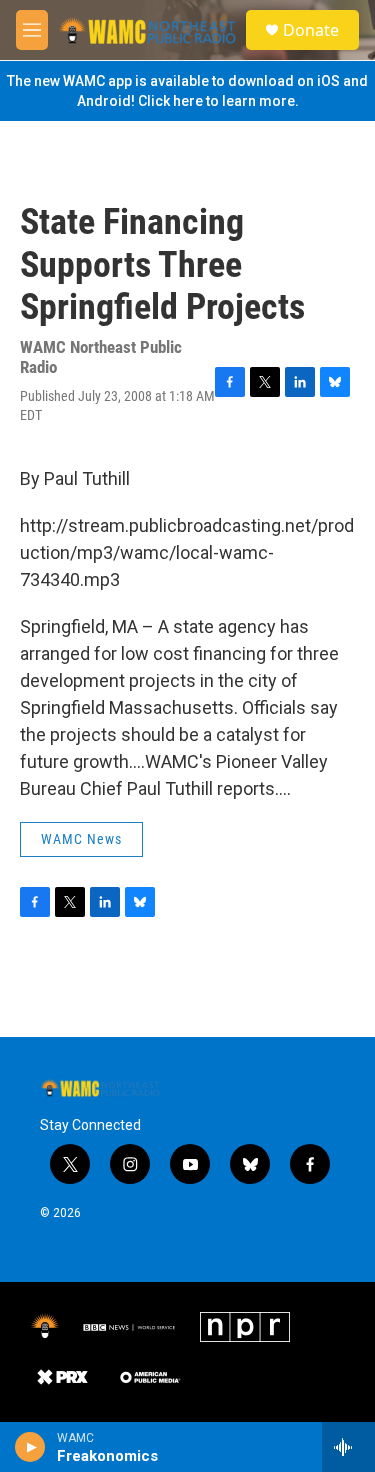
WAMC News (81, 839)
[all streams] (348, 1447)
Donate (311, 30)
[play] (30, 1447)
